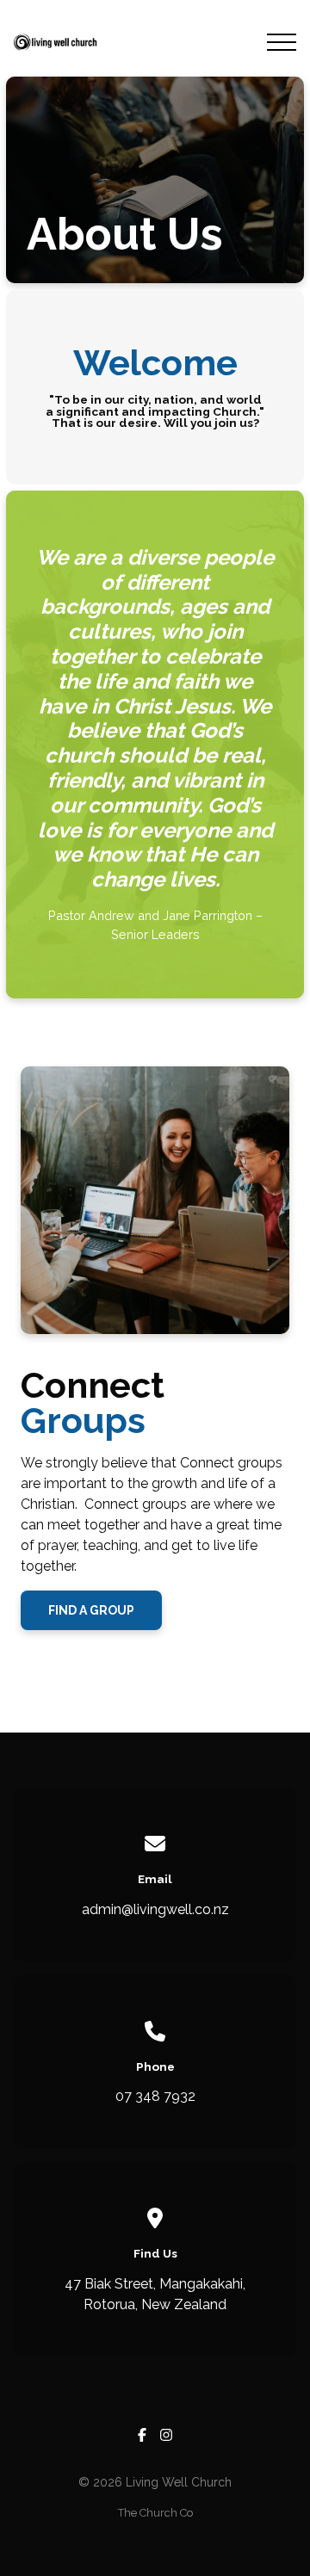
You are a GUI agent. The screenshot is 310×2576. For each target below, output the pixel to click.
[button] (282, 42)
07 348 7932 (155, 2096)
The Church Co (155, 2513)
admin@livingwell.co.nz (155, 1909)
